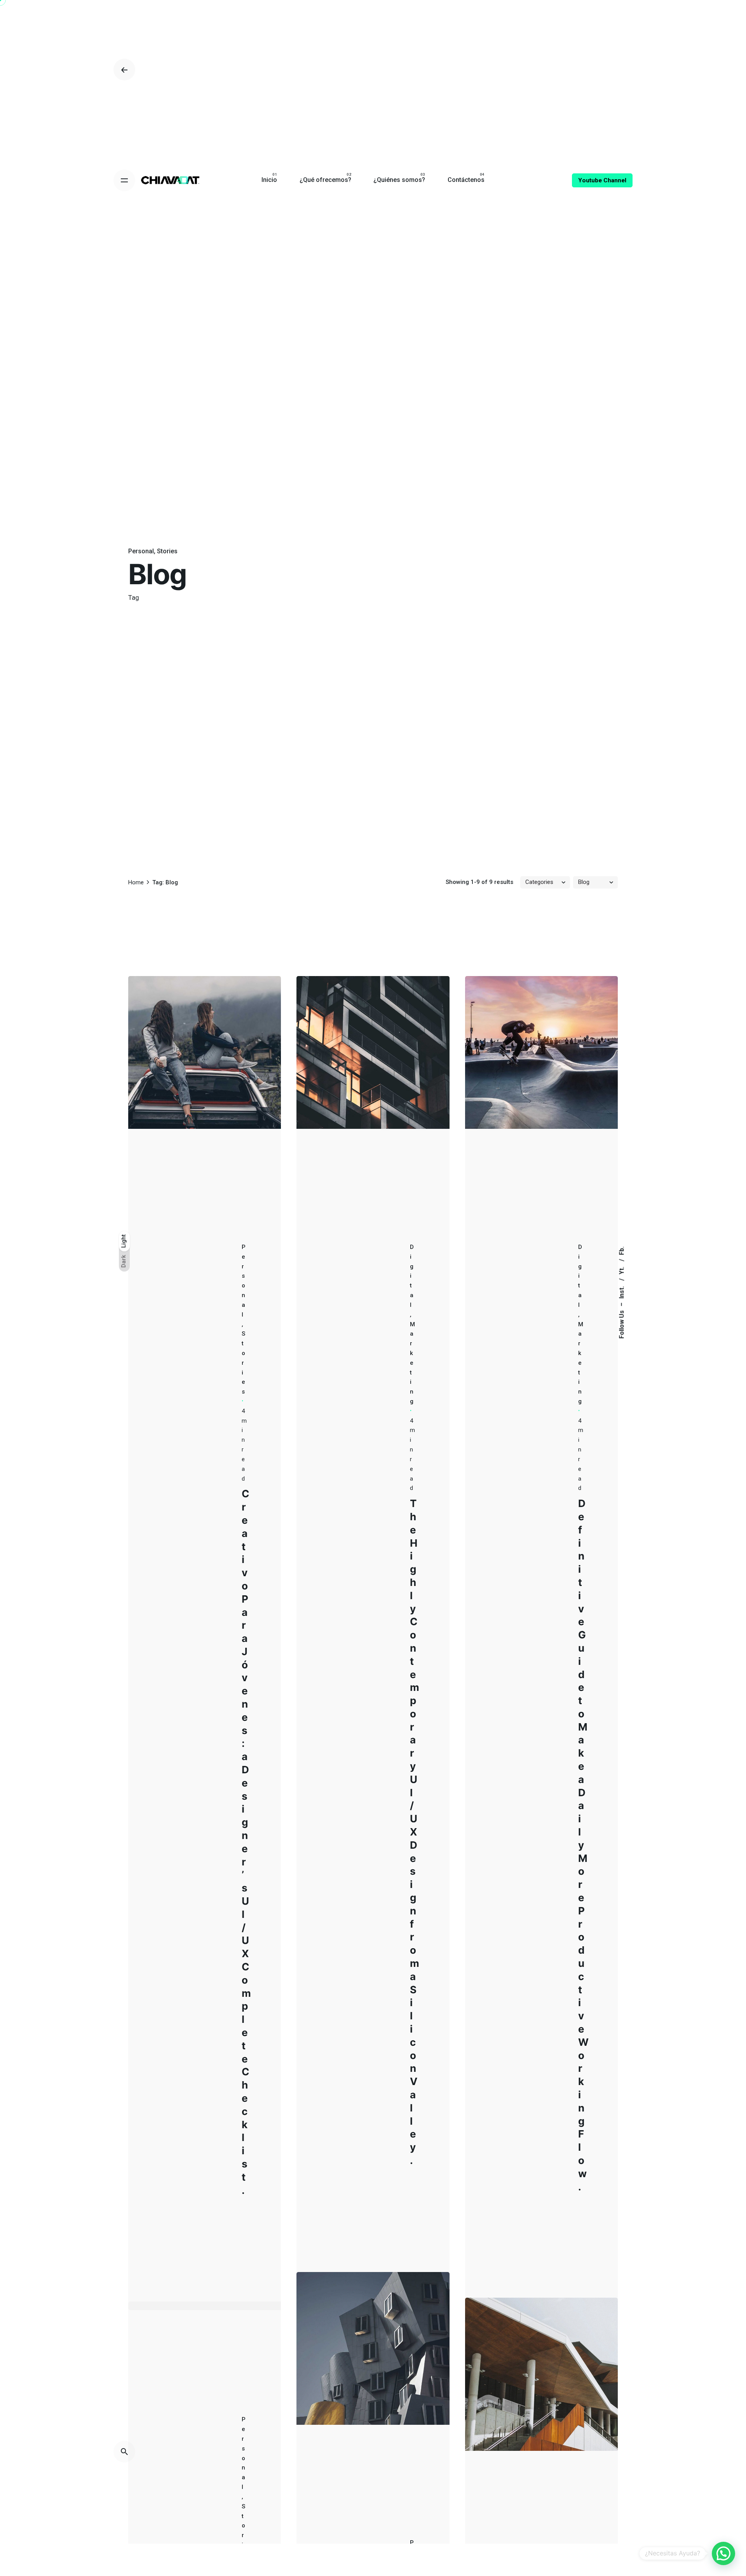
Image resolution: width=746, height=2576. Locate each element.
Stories (167, 551)
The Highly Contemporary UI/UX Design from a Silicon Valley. (415, 1832)
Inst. (621, 1291)
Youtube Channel (602, 180)
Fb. (621, 1250)
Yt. (621, 1270)
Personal (141, 551)
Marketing (412, 1363)
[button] (723, 2553)
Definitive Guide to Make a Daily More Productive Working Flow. (583, 1845)
